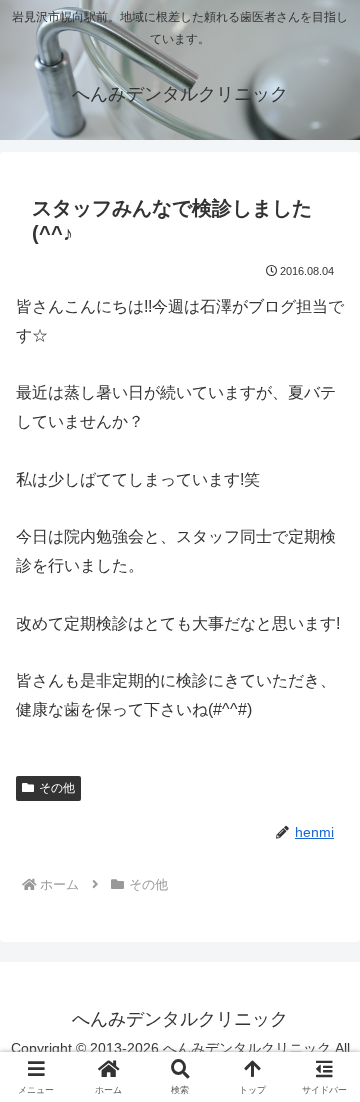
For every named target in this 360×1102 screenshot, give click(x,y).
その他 (57, 788)
